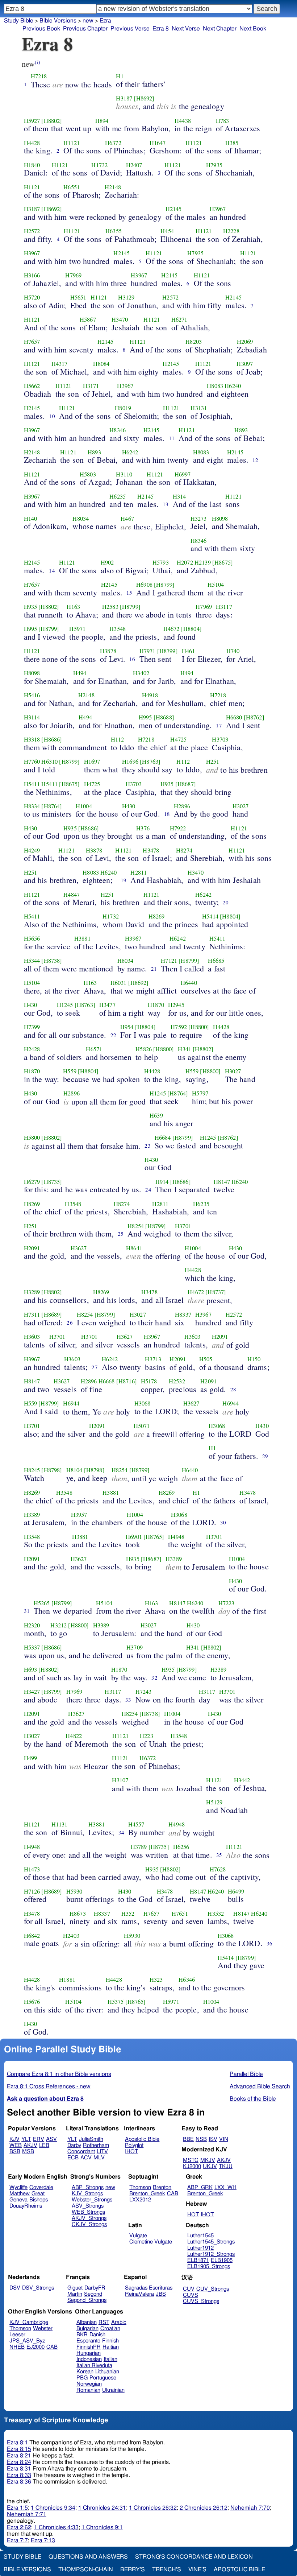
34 (121, 1832)
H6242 (130, 452)
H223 (147, 1736)
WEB (16, 2145)
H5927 (32, 121)
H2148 (113, 187)
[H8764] (52, 806)
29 (265, 1456)
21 (154, 969)
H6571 (94, 1049)
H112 (118, 739)
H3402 (141, 673)
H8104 (74, 1470)
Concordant (81, 2152)
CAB (173, 2194)
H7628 (218, 1869)
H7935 (214, 165)
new (110, 2187)
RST (104, 2322)
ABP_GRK (200, 2187)
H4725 (178, 739)
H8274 (184, 850)
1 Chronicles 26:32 (153, 2508)
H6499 (236, 1891)
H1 (120, 76)
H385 (232, 143)
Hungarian (89, 2353)
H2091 (32, 1248)
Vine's (197, 2569)
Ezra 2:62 (19, 2527)
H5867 (88, 319)
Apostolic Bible (239, 2569)
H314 (179, 496)
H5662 (32, 386)
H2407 (134, 165)
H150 (254, 1359)
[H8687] (186, 784)
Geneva (18, 2200)
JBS (161, 2294)
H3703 (220, 739)
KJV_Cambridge (29, 2322)
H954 (127, 1027)
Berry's (133, 2569)
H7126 (32, 1891)
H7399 (32, 1027)
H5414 (210, 916)
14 (52, 570)
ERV (39, 2139)
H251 (213, 761)
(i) (37, 62)
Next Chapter (220, 29)
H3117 (224, 607)
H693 (31, 1669)
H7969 (73, 275)
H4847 (72, 895)
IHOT (131, 2152)
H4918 (150, 695)
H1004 (84, 806)
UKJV (210, 2166)
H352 (128, 1914)
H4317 (60, 364)
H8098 (220, 519)
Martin (75, 2294)
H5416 (32, 695)
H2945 (176, 1005)
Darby (74, 2145)
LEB (44, 2145)
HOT (193, 2215)
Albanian (87, 2322)
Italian (110, 2359)
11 (172, 438)
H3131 (199, 408)
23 (147, 1145)
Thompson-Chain (86, 2569)
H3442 (242, 1780)
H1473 (32, 1869)
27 (95, 1367)
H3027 (241, 806)
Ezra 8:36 (19, 2482)
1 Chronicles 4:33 (56, 2527)
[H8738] (52, 961)
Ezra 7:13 (43, 2540)
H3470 (120, 319)
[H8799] (164, 585)
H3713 (153, 1359)
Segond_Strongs (87, 2300)
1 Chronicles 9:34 (53, 2508)
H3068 (143, 1403)
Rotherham (96, 2145)
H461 (189, 651)
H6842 (32, 1936)
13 (166, 504)
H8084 (101, 364)
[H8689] (52, 1314)
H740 (233, 651)
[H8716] (127, 1381)
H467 (127, 519)
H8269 (157, 916)
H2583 (110, 607)
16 (132, 659)
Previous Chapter (85, 29)
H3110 (124, 474)
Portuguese (103, 2378)
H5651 (78, 297)
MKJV (208, 2160)
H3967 (218, 209)
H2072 (185, 562)
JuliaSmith (91, 2139)
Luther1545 (200, 2236)
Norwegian (89, 2384)
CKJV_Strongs (89, 2224)
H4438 (183, 121)
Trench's (167, 2569)
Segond (93, 2294)
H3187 (124, 98)
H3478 (151, 850)
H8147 (222, 1182)
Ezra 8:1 (17, 2443)
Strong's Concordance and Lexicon (194, 2557)
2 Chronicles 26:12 (204, 2508)
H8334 (32, 806)
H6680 (234, 717)
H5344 (32, 961)
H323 (156, 1980)
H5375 (116, 2002)
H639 (156, 1115)
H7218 (39, 76)
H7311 (32, 1314)
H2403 (71, 1936)
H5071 (142, 1426)
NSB (201, 2139)
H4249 (32, 850)
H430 (129, 806)
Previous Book (41, 29)
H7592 (179, 1027)
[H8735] (52, 1182)
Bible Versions (58, 21)
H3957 (79, 1515)
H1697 (92, 761)
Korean (85, 2372)
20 (226, 902)
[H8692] (144, 98)
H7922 (178, 828)
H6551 (72, 187)
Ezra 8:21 (19, 2456)
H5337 (32, 1647)
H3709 (135, 1647)
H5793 (161, 562)
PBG (82, 2378)
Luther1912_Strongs (211, 2254)
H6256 (181, 1847)
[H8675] (223, 562)
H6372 (113, 143)
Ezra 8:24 (19, 2462)
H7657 (32, 342)
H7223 (227, 1603)
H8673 (78, 1914)
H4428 (32, 143)
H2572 (32, 231)
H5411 (32, 784)
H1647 (158, 143)
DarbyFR (95, 2288)
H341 (185, 1049)
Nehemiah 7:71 (27, 2514)
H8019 (123, 408)
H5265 (42, 1603)
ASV (51, 2139)
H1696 (130, 761)
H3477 (107, 1005)
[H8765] (154, 1537)
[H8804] (191, 629)
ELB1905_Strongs (209, 2267)
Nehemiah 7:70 (250, 2508)
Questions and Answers (88, 2557)
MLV (99, 2158)
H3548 (118, 629)
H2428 (32, 1049)
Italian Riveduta (94, 2366)
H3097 (245, 364)
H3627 (79, 1248)
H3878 (108, 651)
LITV (102, 2152)
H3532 (216, 1914)
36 (269, 1943)
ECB (73, 2158)
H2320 (32, 1625)
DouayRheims (26, 2206)
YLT (26, 2139)
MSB (28, 2152)
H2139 (203, 562)
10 (52, 416)
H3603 (32, 1337)
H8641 (134, 1248)
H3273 (199, 519)
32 (154, 1677)
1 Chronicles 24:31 (102, 2508)
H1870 (156, 1005)
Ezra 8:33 (19, 2475)
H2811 (139, 872)
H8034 (81, 519)
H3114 (32, 717)
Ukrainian (113, 2390)
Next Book (253, 29)
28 (233, 1389)
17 (219, 725)
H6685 (216, 961)
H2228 (231, 231)
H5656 (32, 938)
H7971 (148, 651)
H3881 (82, 938)
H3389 (32, 1515)
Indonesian (89, 2359)
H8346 (118, 430)
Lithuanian (107, 2372)
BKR (82, 2335)
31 (27, 1611)
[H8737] (216, 1292)
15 (129, 593)
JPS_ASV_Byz (27, 2341)
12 (255, 460)
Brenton (162, 2187)
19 (124, 880)
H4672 (171, 629)
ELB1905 (222, 2260)
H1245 (65, 1005)
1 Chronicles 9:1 (102, 2527)
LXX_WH (225, 2187)
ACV (86, 2158)
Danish (97, 2335)
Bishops (39, 2200)
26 (70, 1322)
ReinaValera (139, 2294)
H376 (143, 828)
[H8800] (199, 1027)
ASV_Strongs (88, 2206)
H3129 (126, 297)
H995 (31, 629)
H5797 (200, 1093)
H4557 (136, 1824)
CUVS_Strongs (201, 2301)
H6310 (49, 761)
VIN (224, 2139)
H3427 (32, 1692)
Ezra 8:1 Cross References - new (49, 2086)
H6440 (189, 983)
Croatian (110, 2329)
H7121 (169, 961)
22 (113, 1035)
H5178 (149, 1381)
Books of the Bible (253, 2099)
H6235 (118, 496)
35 (219, 1855)
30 (223, 1522)
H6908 (144, 585)
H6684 (163, 1138)
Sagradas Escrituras (149, 2288)
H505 (206, 1359)
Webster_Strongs (92, 2200)
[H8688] (164, 717)
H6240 (233, 386)
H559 (70, 1071)
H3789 (139, 1847)
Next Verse (186, 29)
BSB (15, 2152)
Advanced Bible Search (260, 2086)
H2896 (182, 806)
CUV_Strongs (213, 2289)
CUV (189, 2289)
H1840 (32, 165)
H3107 (120, 1780)
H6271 (179, 319)
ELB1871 (198, 2260)
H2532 (177, 1381)
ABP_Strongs (88, 2187)
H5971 (77, 629)
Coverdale (41, 2187)
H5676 (32, 2002)
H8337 (183, 1314)
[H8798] (52, 1470)
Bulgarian (87, 2329)
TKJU (226, 2166)
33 (128, 1700)
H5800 (32, 1138)
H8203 (194, 342)
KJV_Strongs (87, 2194)
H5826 (144, 1049)
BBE (188, 2139)
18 (167, 814)
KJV (14, 2139)
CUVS (191, 2295)
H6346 (187, 1980)
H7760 (32, 761)
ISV (213, 2139)
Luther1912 (200, 2248)
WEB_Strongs (88, 2212)
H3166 (32, 275)
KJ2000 (192, 2166)
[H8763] (150, 761)
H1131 (60, 1824)
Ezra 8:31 (19, 2469)
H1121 (72, 143)
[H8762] (254, 717)
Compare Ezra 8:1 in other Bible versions (59, 2074)
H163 (73, 607)
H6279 (32, 1182)
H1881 (67, 1980)
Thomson (140, 2187)
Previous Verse (130, 29)
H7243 (144, 1692)
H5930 (74, 1891)
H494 (80, 673)
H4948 (176, 1537)
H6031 (119, 983)
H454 (167, 231)
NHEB (17, 2347)
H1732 (99, 165)
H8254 (136, 1226)
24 (148, 1189)
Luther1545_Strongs (211, 2242)
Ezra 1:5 (17, 2508)
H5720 (32, 297)
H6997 (183, 474)
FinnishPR (89, 2347)
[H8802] (52, 121)
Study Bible (19, 21)
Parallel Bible (246, 2074)
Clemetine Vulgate (151, 2242)
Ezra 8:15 (19, 2449)
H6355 (114, 231)
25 (121, 1234)
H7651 (180, 1914)
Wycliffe (18, 2187)
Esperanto (88, 2341)
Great (38, 2194)
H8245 (32, 1470)
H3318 (32, 739)
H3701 (183, 1226)
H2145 (174, 209)
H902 (107, 562)
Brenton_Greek (147, 2194)
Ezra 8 (161, 29)
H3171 (91, 386)
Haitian (111, 2347)
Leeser (17, 2335)
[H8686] (52, 739)
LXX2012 (140, 2200)
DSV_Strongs (38, 2288)
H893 (241, 430)
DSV (15, 2288)
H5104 (216, 585)
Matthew (20, 2194)
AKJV (30, 2145)
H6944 (71, 1403)
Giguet (75, 2288)
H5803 (88, 474)
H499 (31, 1758)
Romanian (88, 2390)
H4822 (74, 1736)
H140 (31, 519)
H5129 (214, 1802)
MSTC (191, 2160)
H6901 (134, 1537)
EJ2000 (35, 2347)
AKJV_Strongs (89, 2218)
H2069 (245, 342)
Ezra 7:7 (17, 2540)
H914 (162, 1182)
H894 (102, 121)
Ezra (105, 21)
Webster (43, 2329)
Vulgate (138, 2236)
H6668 (107, 1381)
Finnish (110, 2341)
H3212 (58, 1625)
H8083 (215, 386)
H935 (31, 607)
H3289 (32, 1292)
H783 (223, 121)
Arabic (119, 2322)
